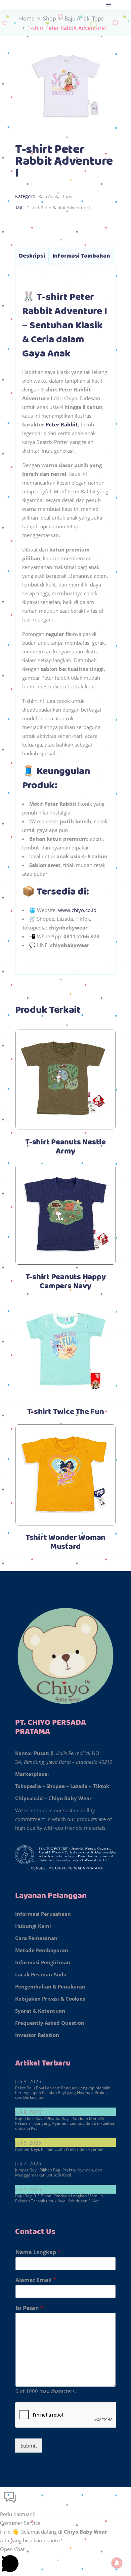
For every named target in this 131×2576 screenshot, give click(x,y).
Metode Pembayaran (42, 1950)
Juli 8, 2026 (28, 2081)
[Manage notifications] (117, 2563)
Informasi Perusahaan (43, 1914)
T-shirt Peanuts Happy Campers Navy (66, 1282)
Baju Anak (77, 18)
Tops (98, 18)
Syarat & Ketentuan (40, 2011)
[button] (65, 2503)
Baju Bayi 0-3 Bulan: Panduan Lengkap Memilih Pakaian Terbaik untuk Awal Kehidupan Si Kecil (59, 2198)
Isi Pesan (29, 2308)
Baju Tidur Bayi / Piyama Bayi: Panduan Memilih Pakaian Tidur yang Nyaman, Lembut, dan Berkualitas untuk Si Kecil (65, 2123)
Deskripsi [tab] (32, 256)
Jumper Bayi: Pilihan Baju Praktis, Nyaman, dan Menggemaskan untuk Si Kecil (59, 2172)
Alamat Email (36, 2280)
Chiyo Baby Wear (70, 1798)
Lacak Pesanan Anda (41, 1974)
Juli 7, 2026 (28, 2163)
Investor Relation (37, 2035)
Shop (50, 18)
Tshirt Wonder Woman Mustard (65, 1542)
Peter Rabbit (62, 424)
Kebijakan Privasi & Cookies (50, 1999)
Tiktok (101, 1786)
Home (27, 18)
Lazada (79, 1786)
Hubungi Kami (33, 1926)
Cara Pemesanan (36, 1938)
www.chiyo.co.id (77, 910)
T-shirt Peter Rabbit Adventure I (58, 207)
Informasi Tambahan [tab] (81, 256)
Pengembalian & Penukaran (50, 1986)
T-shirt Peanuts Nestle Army (65, 1147)
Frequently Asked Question (50, 2023)
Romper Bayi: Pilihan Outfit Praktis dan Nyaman (59, 2149)
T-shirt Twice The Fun (66, 1412)
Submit (29, 2446)
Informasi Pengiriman (43, 1962)
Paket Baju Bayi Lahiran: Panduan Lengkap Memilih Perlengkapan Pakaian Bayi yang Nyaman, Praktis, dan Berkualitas (63, 2093)
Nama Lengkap (38, 2252)
